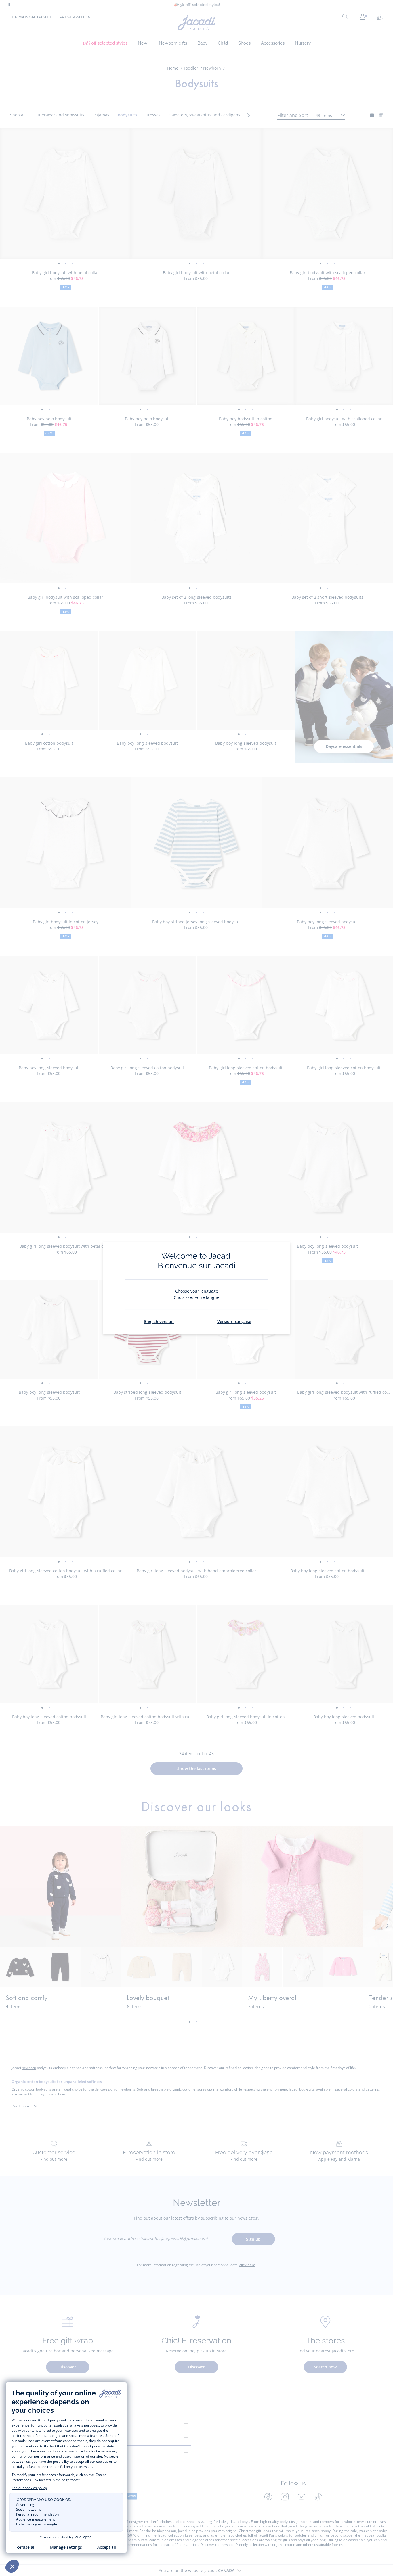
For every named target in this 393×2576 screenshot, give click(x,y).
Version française (234, 1321)
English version (159, 1321)
